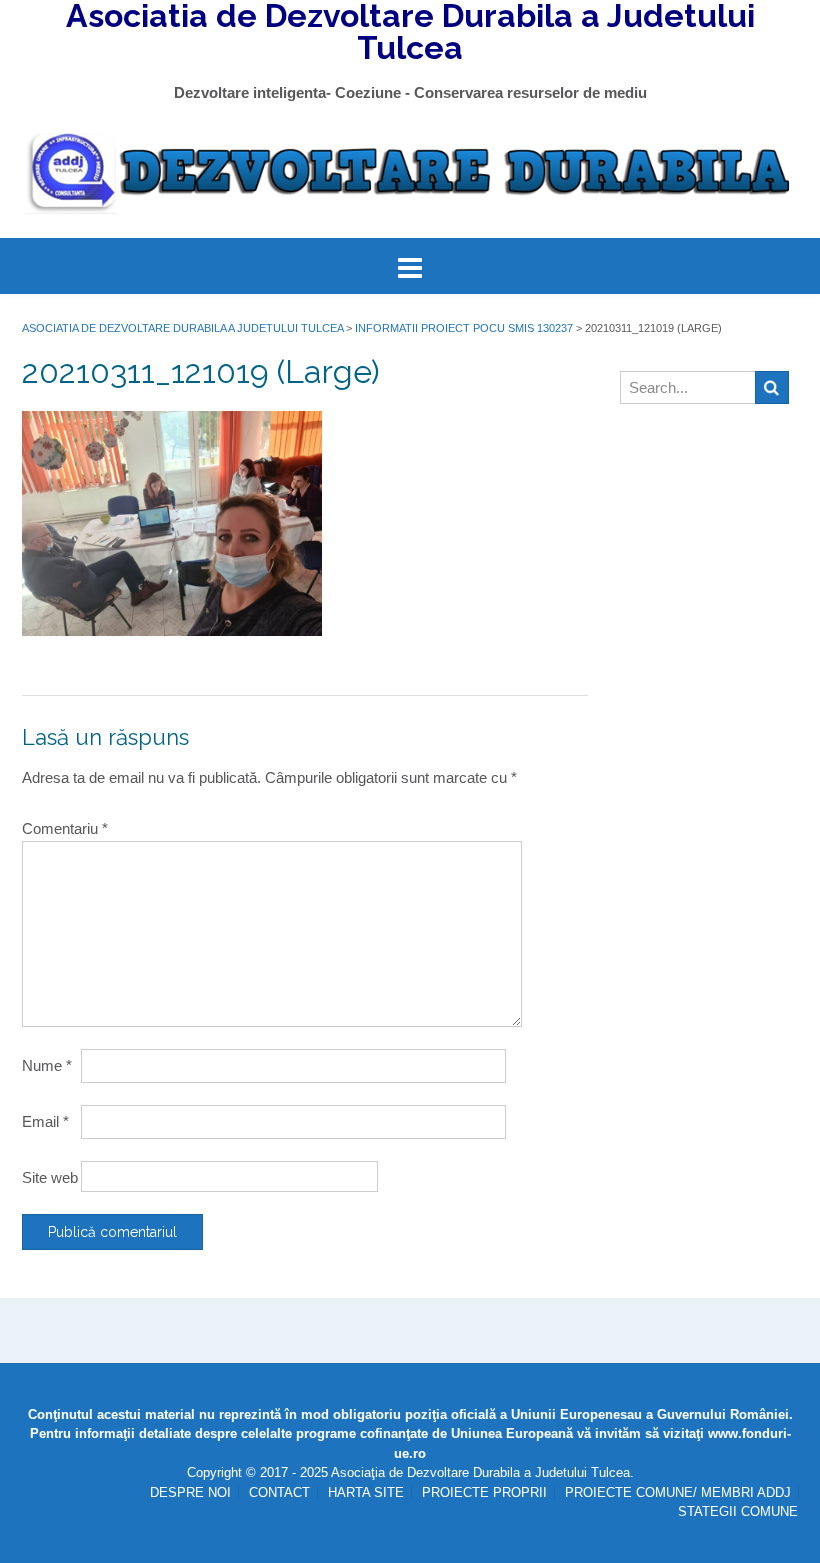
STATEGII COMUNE (738, 1511)
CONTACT (279, 1492)
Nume (47, 1065)
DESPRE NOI (190, 1492)
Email (45, 1121)
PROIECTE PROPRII (484, 1492)
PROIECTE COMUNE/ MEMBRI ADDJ (678, 1492)
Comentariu (65, 828)
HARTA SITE (366, 1492)
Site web (50, 1177)
